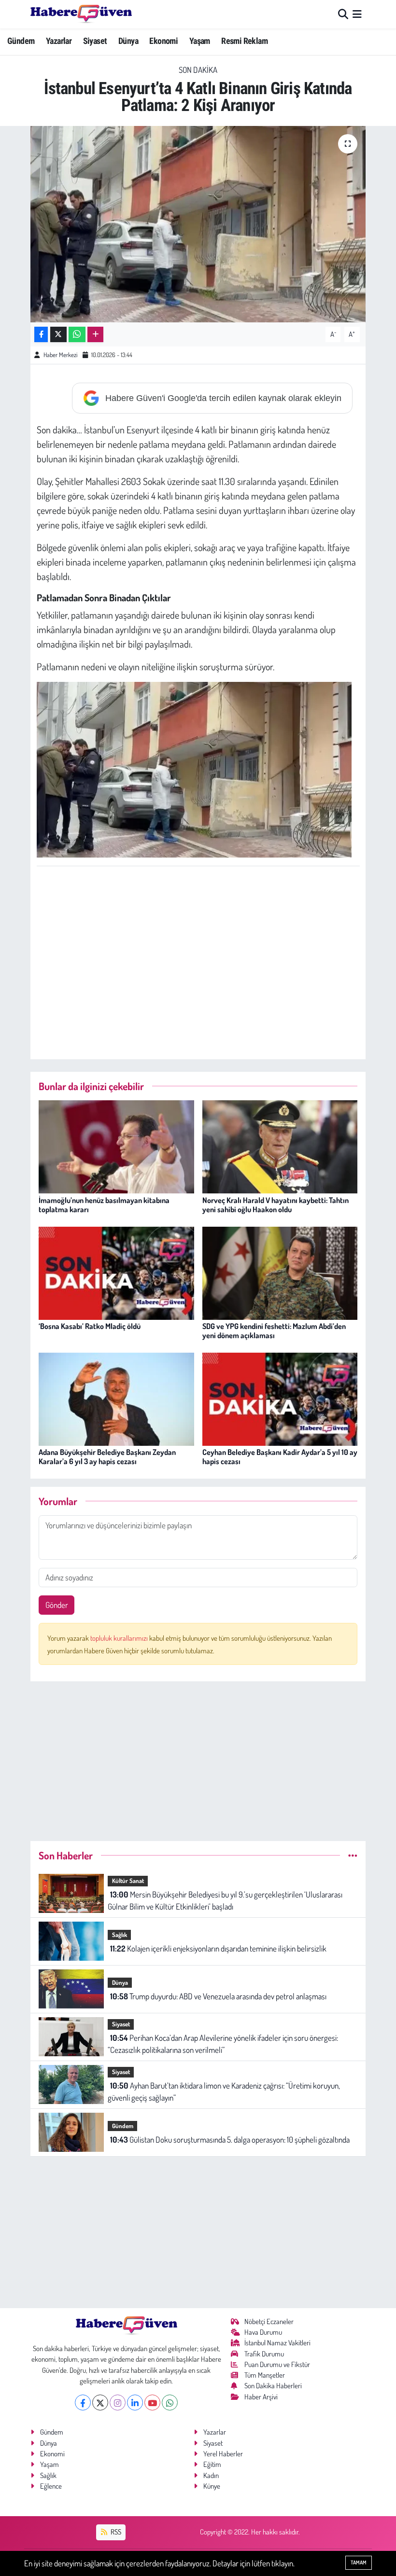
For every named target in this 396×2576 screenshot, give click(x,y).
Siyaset (95, 41)
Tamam (359, 2562)
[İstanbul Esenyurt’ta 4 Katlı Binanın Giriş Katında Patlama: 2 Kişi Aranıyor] (198, 224)
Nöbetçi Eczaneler (269, 2321)
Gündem (21, 41)
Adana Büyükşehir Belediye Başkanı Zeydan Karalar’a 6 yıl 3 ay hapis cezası (107, 1457)
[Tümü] (353, 1855)
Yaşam (200, 41)
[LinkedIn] (135, 2403)
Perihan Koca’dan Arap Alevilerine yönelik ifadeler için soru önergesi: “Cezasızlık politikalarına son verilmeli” (223, 2044)
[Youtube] (152, 2403)
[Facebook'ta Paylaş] (41, 335)
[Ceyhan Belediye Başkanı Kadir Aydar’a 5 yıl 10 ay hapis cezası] (280, 1398)
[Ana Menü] (357, 14)
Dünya (128, 41)
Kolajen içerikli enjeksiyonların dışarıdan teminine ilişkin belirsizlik (218, 1948)
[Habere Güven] (81, 14)
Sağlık (120, 1935)
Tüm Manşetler (265, 2375)
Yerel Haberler (223, 2454)
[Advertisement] (212, 968)
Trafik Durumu (264, 2354)
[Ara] (343, 14)
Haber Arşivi (261, 2397)
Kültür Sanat (128, 1881)
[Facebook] (83, 2403)
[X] (100, 2403)
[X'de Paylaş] (58, 335)
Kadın (211, 2475)
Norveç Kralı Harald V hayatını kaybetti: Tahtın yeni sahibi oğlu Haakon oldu (276, 1205)
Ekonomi (163, 41)
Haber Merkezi (60, 355)
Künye (212, 2486)
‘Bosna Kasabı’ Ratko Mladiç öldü (90, 1326)
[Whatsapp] (170, 2403)
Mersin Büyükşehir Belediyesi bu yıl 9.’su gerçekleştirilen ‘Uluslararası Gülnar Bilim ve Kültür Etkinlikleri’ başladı (225, 1901)
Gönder (57, 1605)
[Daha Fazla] (95, 335)
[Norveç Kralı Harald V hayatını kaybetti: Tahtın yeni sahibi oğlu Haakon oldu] (280, 1146)
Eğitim (212, 2464)
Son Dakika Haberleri (273, 2386)
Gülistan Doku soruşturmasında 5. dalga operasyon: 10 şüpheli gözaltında (230, 2140)
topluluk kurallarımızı (120, 1638)
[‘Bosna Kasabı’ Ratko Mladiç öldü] (116, 1272)
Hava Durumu (263, 2332)
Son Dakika (198, 70)
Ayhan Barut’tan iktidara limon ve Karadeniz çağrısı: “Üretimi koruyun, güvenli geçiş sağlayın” (224, 2092)
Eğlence (51, 2486)
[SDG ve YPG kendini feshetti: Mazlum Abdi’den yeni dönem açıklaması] (280, 1272)
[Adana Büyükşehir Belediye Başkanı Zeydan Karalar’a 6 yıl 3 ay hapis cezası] (116, 1398)
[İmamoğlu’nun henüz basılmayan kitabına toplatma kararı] (116, 1146)
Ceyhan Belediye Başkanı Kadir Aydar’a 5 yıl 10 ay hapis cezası (280, 1457)
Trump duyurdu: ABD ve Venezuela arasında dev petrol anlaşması (218, 1996)
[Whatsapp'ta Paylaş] (77, 335)
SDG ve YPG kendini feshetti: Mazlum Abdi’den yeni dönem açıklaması (274, 1331)
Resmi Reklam (244, 41)
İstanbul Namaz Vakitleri (277, 2343)
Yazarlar (59, 41)
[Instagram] (118, 2403)
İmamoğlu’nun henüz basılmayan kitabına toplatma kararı (104, 1205)
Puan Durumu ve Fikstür (277, 2364)
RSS (115, 2532)
